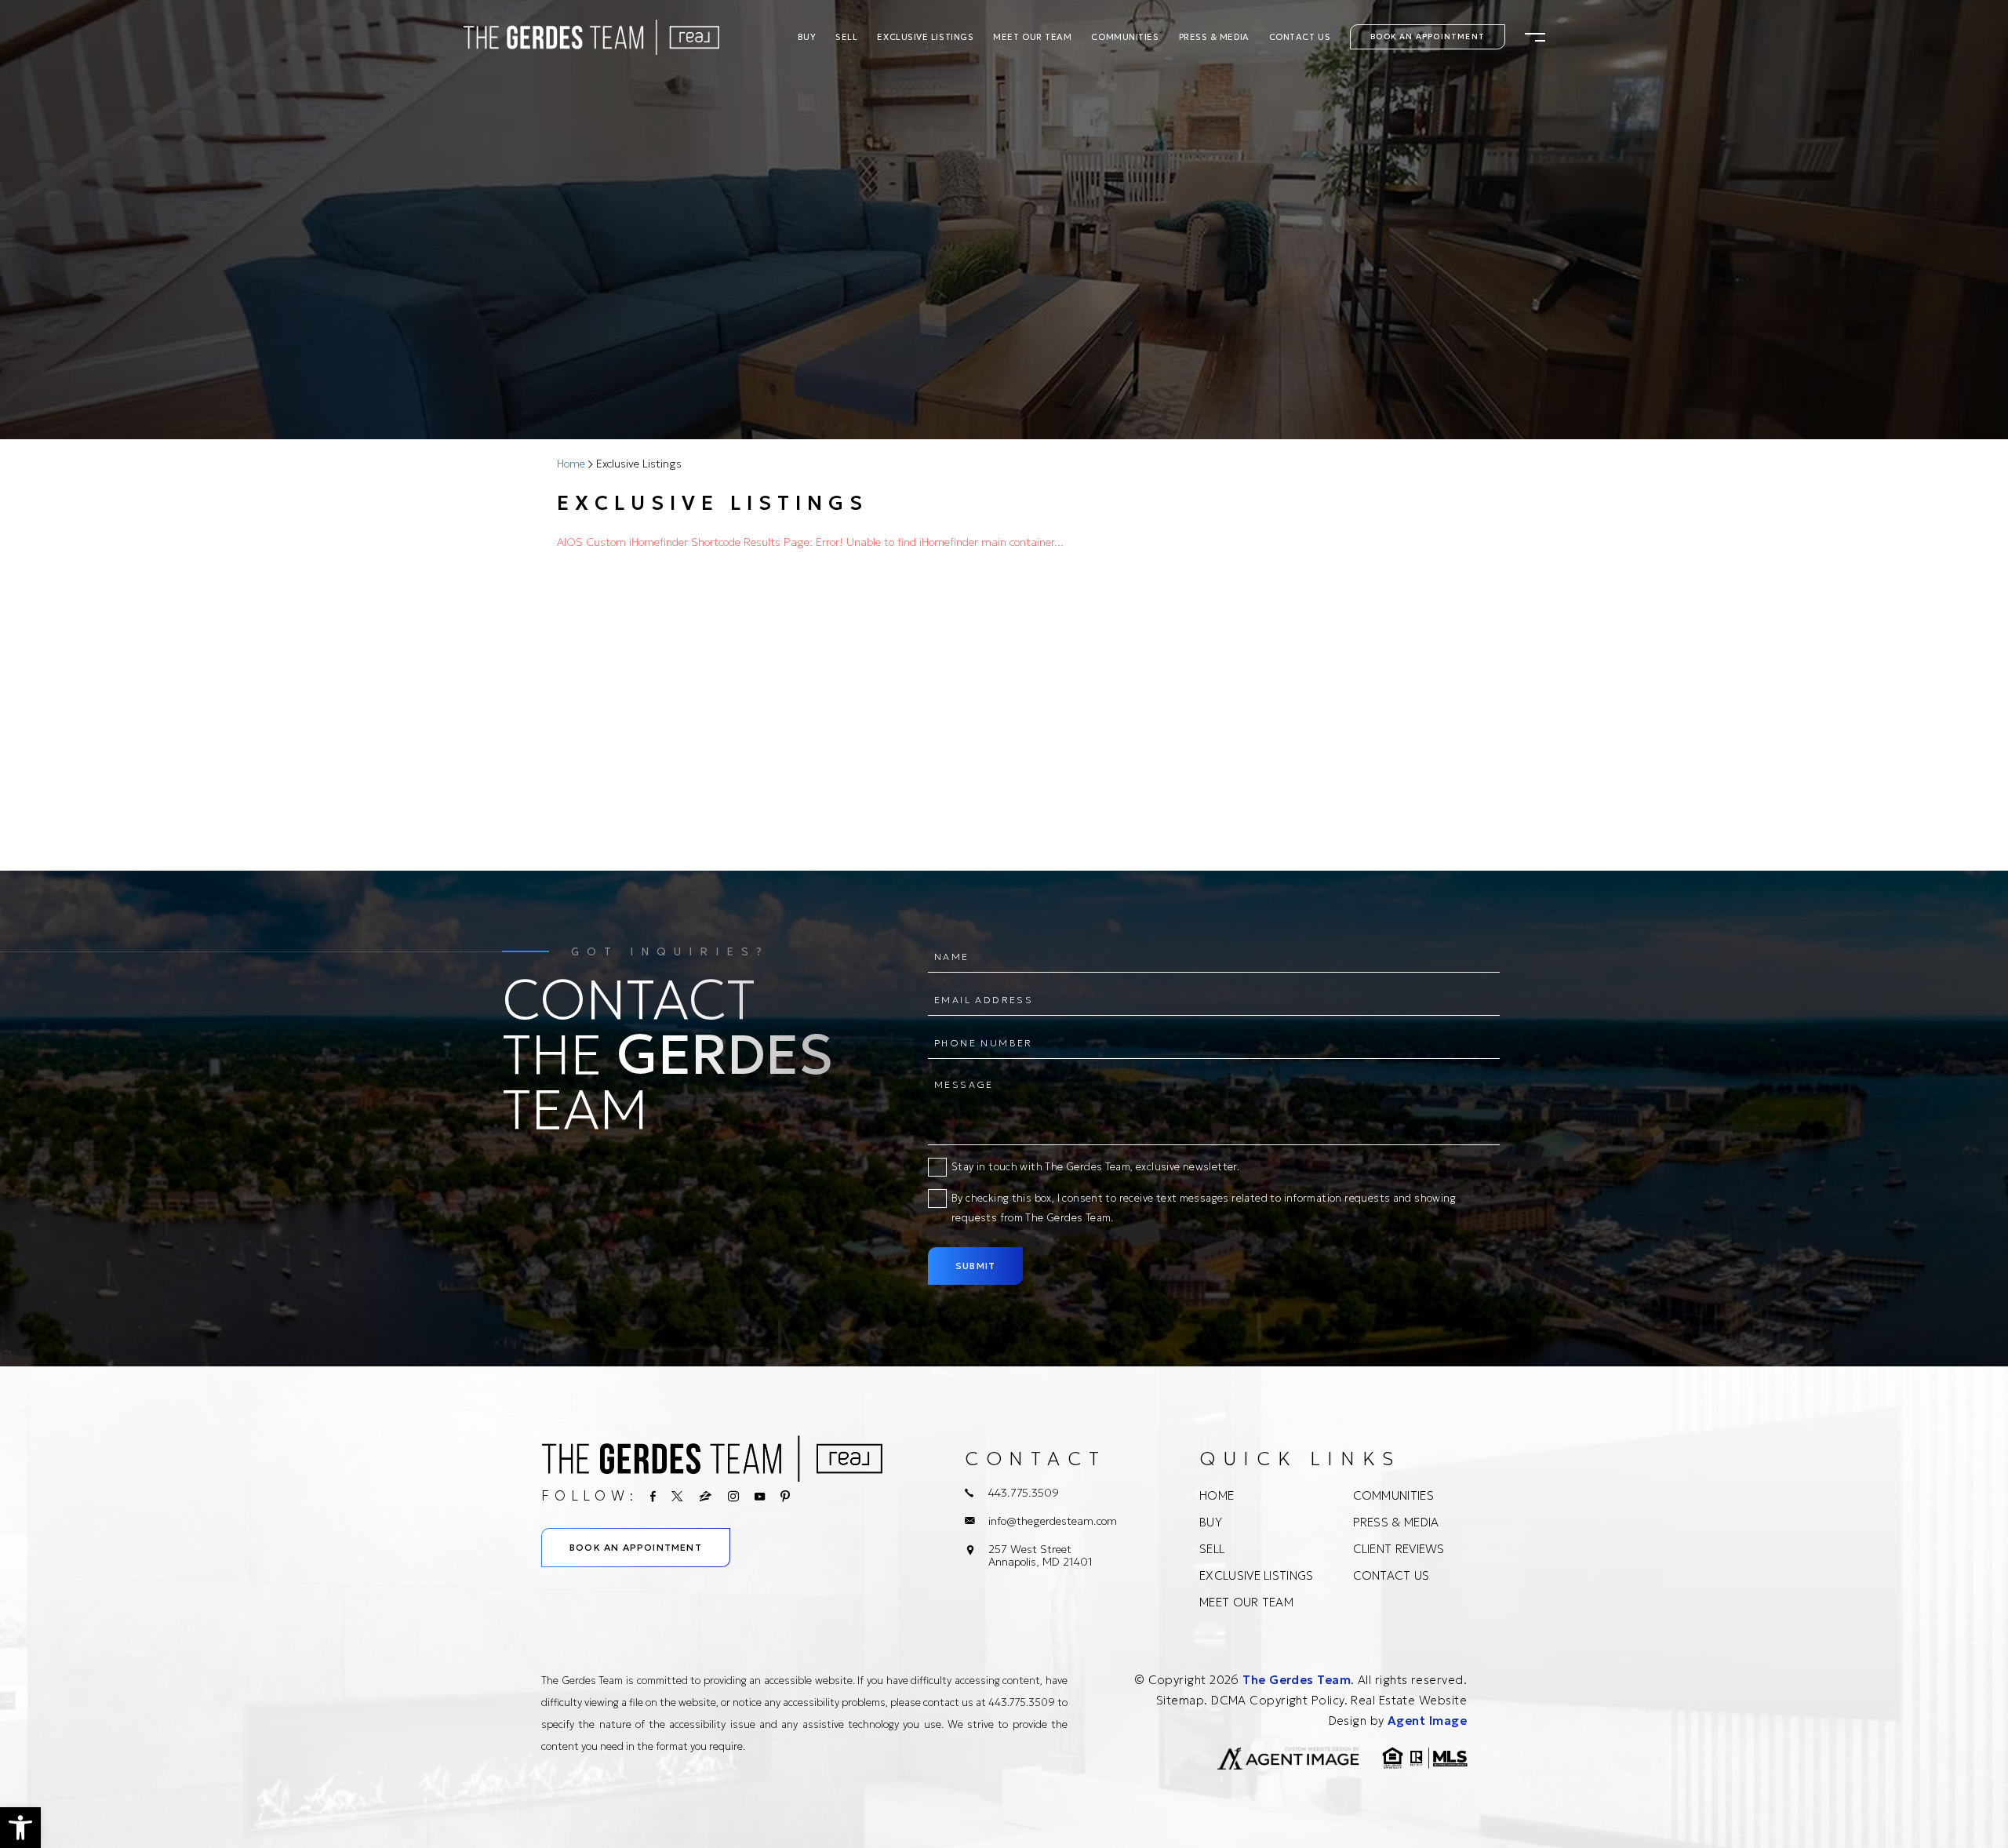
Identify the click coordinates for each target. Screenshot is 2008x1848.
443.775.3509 (1024, 1493)
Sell (846, 37)
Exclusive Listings (925, 37)
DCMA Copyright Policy (1277, 1700)
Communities (1125, 37)
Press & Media (1214, 37)
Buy (807, 37)
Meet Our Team (1032, 37)
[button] (20, 1828)
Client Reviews (1399, 1549)
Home (1217, 1495)
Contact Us (1300, 37)
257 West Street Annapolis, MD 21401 (1040, 1555)
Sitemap (1180, 1700)
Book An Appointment (1428, 36)
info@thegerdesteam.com (1053, 1521)
